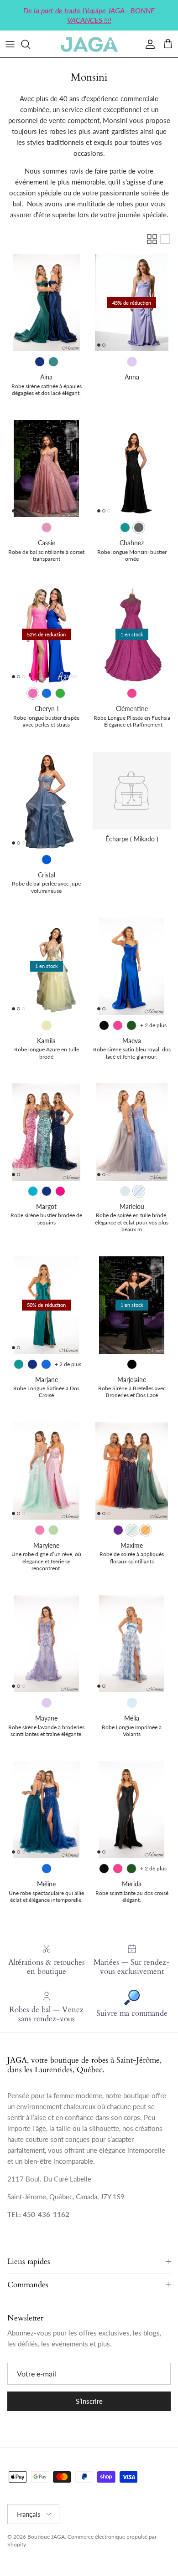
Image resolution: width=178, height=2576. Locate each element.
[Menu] (10, 44)
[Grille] (152, 239)
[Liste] (165, 239)
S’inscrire (89, 2401)
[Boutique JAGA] (89, 44)
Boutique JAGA (46, 2537)
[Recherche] (30, 44)
